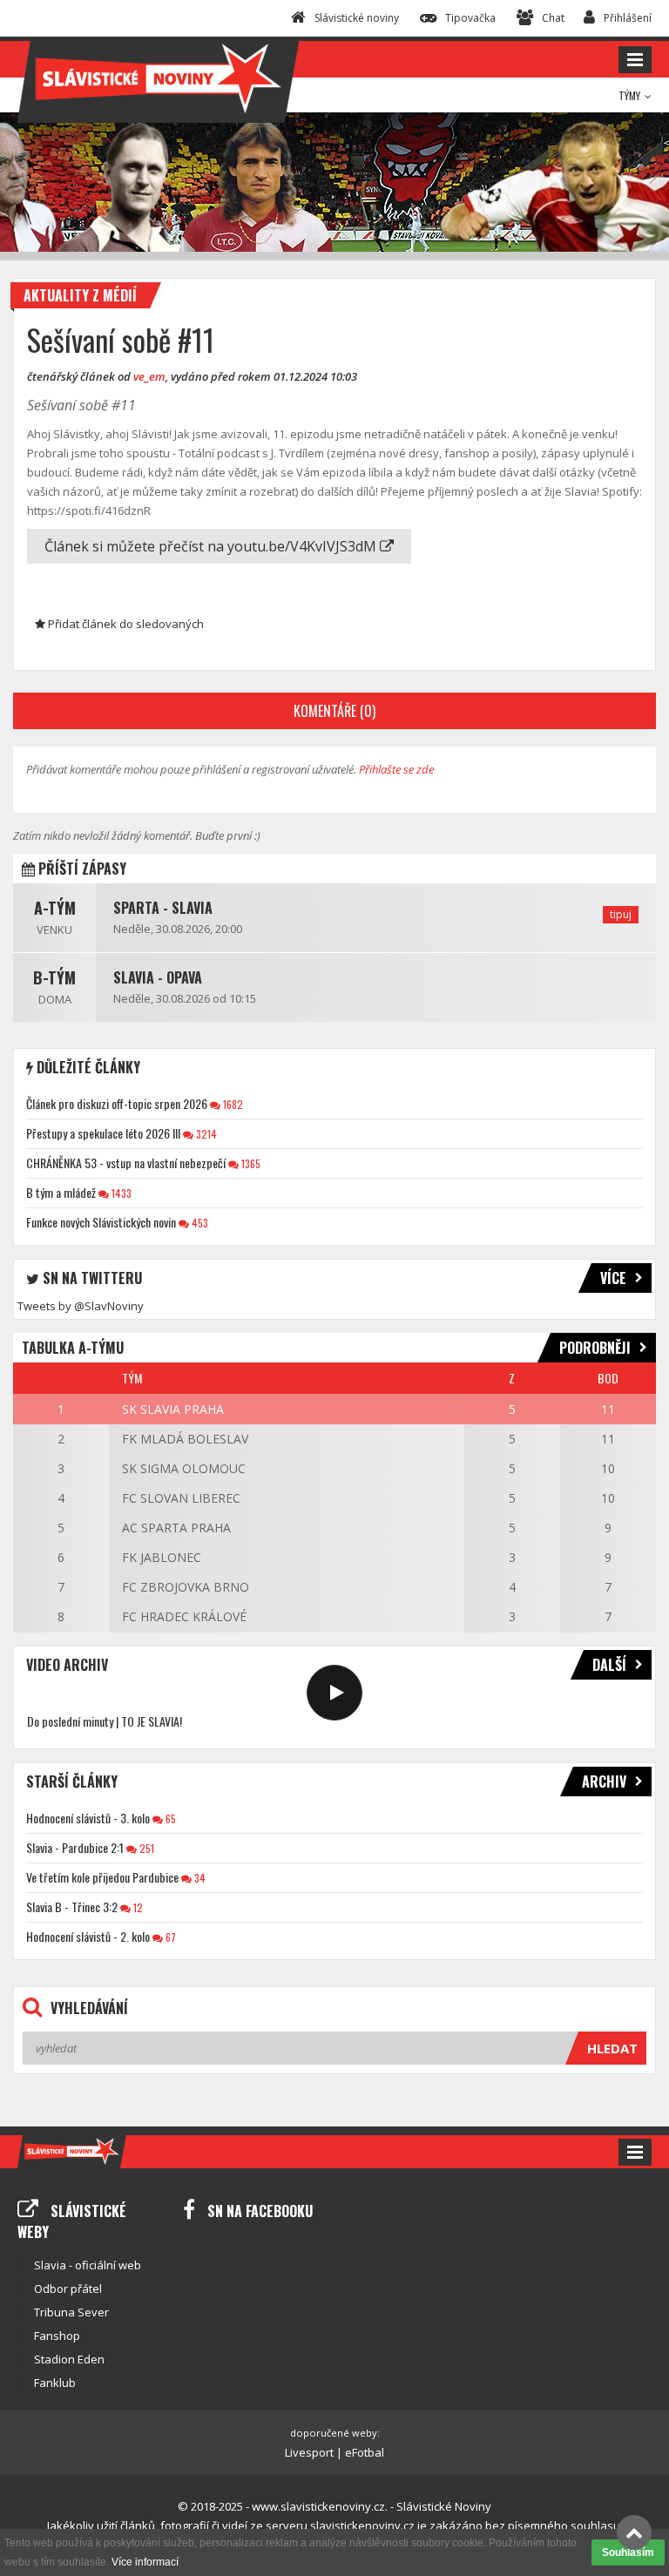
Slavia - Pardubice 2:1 (75, 1847)
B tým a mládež (61, 1192)
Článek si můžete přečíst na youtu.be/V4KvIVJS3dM (212, 546)
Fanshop (57, 2336)
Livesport (309, 2452)
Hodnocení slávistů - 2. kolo (88, 1936)
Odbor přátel (68, 2289)
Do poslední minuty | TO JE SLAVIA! (105, 1721)
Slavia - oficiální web (88, 2265)
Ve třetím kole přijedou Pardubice (102, 1877)
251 (145, 1848)
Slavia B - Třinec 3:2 (72, 1907)
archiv (604, 1782)
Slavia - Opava (158, 977)
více (613, 1278)
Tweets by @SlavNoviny (81, 1306)
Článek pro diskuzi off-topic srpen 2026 (117, 1103)
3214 (205, 1134)
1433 (120, 1193)
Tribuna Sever (71, 2312)
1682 (232, 1104)
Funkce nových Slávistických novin (101, 1222)
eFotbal (365, 2452)
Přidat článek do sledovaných (125, 624)
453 (199, 1223)
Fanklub (55, 2383)
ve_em (149, 376)
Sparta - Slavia (163, 908)
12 (137, 1907)
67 (169, 1937)
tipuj (621, 914)
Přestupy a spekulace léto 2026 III (103, 1133)
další (609, 1665)
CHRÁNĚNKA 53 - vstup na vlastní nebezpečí (126, 1163)
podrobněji (595, 1348)
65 (169, 1819)
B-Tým (54, 977)
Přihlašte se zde (396, 769)
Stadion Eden (69, 2359)
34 (199, 1878)
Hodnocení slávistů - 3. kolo (88, 1818)
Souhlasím (628, 2552)
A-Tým (55, 908)
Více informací (145, 2562)
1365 (250, 1163)
